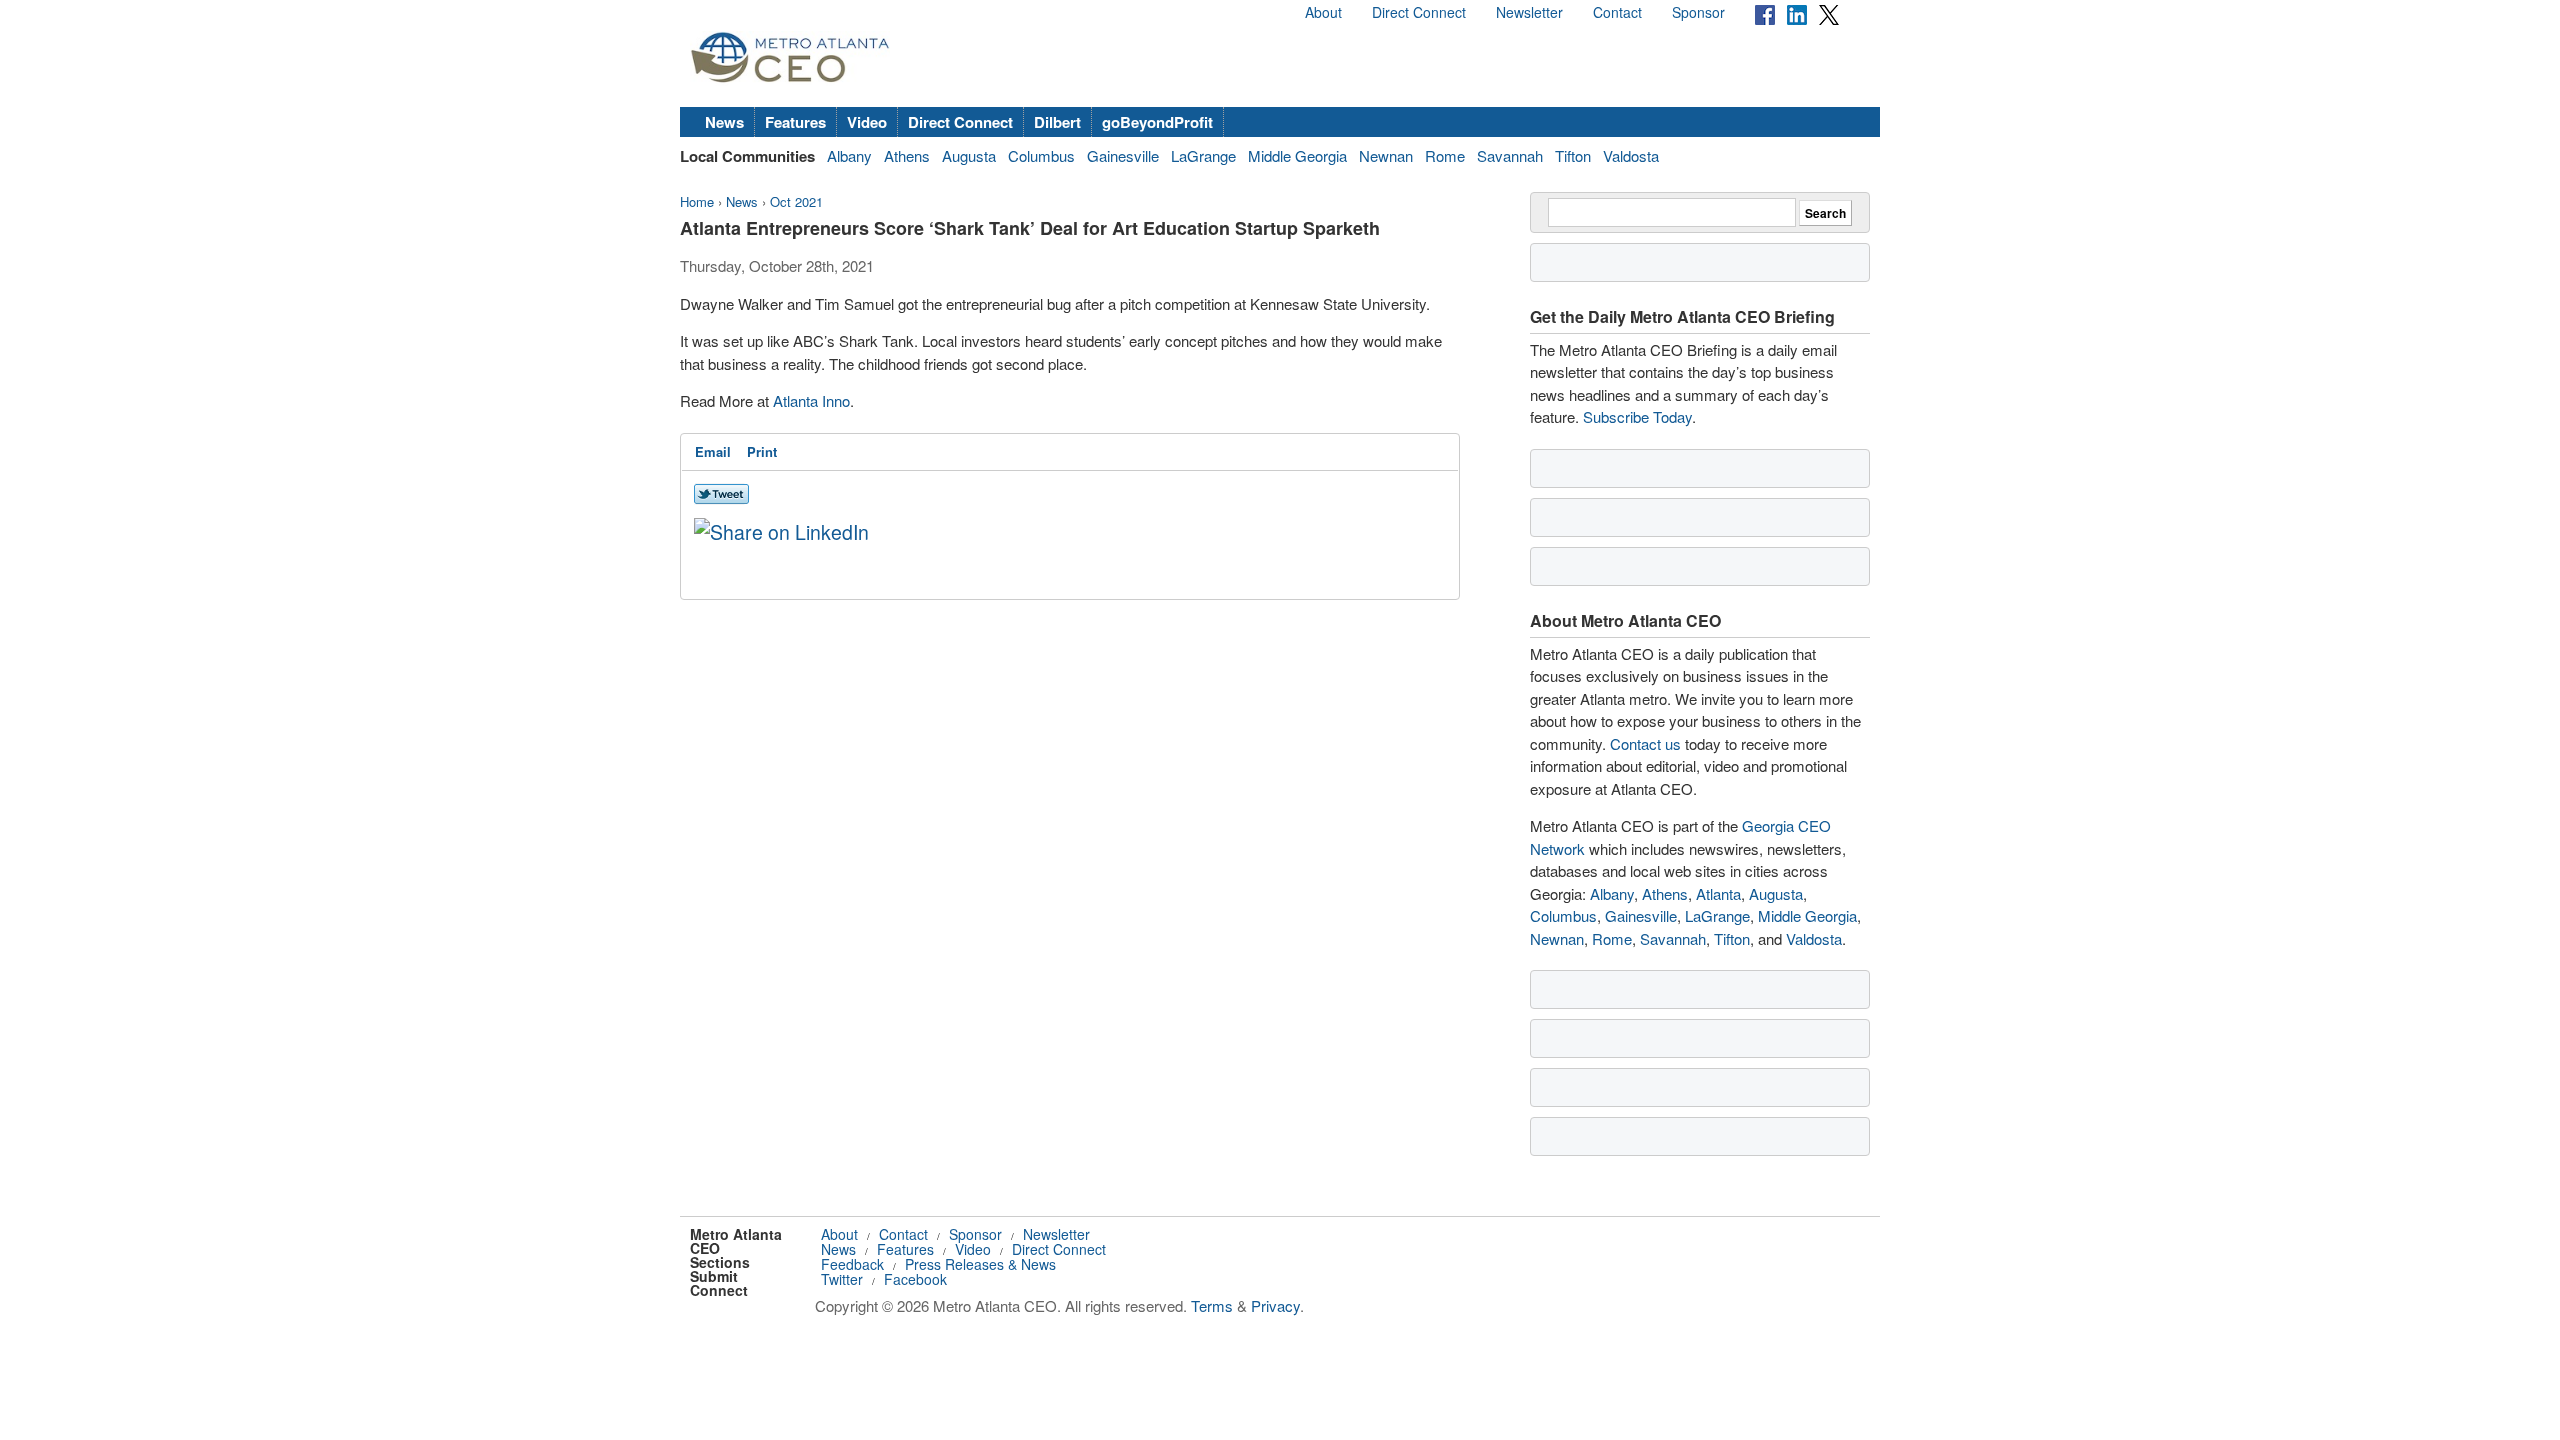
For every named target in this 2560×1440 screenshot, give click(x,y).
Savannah (1510, 155)
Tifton (1573, 155)
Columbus (1041, 155)
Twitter (842, 1279)
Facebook (915, 1279)
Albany (849, 155)
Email (713, 451)
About (1323, 12)
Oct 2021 (796, 201)
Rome (1445, 155)
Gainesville (1123, 155)
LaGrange (1203, 155)
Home (697, 201)
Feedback (852, 1264)
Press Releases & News (980, 1264)
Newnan (1386, 155)
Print (762, 451)
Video (867, 122)
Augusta (969, 155)
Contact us (1645, 743)
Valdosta (1631, 155)
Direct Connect (1419, 12)
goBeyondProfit (1157, 122)
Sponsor (1698, 12)
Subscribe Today (1637, 416)
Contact (1617, 12)
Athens (907, 155)
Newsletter (1529, 12)
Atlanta (1718, 893)
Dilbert (1057, 122)
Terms (1212, 1305)
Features (795, 122)
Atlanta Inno (811, 400)
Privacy (1275, 1305)
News (724, 122)
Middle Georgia (1297, 155)
